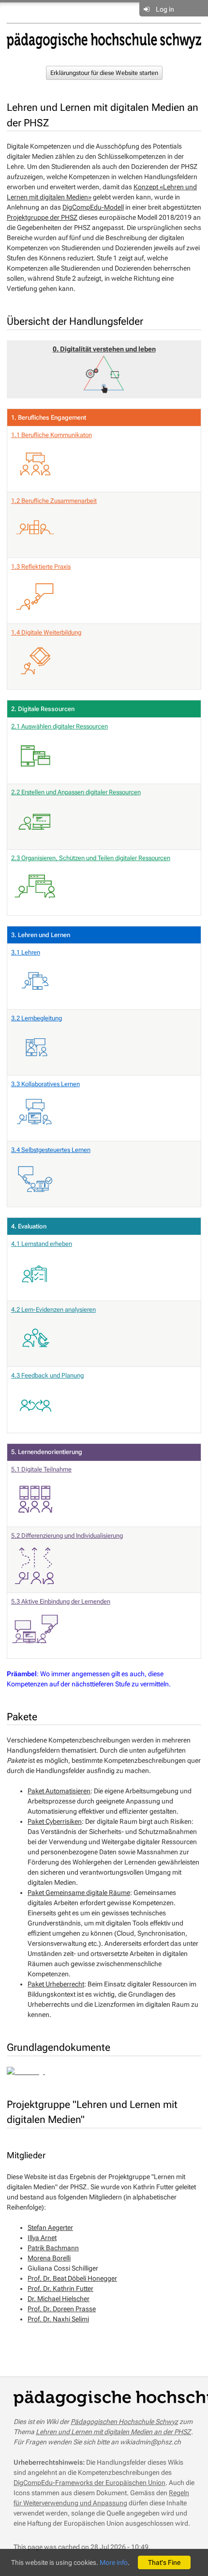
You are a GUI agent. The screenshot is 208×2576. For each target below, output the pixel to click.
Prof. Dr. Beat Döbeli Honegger (72, 2278)
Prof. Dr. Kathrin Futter (60, 2288)
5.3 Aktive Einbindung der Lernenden (61, 1601)
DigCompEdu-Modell (93, 207)
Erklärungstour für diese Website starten (104, 73)
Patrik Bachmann (53, 2248)
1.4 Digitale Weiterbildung (46, 632)
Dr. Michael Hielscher (59, 2299)
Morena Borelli (49, 2258)
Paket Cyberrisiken (55, 1821)
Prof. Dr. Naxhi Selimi (58, 2319)
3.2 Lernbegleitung (37, 1018)
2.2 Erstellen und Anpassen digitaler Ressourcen (76, 792)
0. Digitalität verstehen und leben (104, 349)
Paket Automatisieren (59, 1791)
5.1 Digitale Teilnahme (41, 1469)
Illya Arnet (42, 2238)
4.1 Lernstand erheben (42, 1244)
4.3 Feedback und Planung (47, 1375)
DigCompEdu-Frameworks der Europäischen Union (89, 2483)
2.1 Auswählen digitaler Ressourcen (59, 726)
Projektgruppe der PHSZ (42, 217)
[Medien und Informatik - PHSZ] (104, 40)
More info (114, 2562)
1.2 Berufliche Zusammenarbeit (54, 501)
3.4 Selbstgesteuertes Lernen (51, 1150)
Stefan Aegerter (50, 2227)
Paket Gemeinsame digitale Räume (79, 1893)
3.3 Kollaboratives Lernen (45, 1084)
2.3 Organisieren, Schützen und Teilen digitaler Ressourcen (91, 858)
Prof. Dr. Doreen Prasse (62, 2309)
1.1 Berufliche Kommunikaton (52, 435)
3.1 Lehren (26, 952)
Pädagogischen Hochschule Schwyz (124, 2422)
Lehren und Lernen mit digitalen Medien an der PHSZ (113, 2432)
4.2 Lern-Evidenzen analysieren (53, 1310)
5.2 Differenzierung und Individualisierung (67, 1536)
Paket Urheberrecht (56, 1984)
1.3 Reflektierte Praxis (41, 567)
